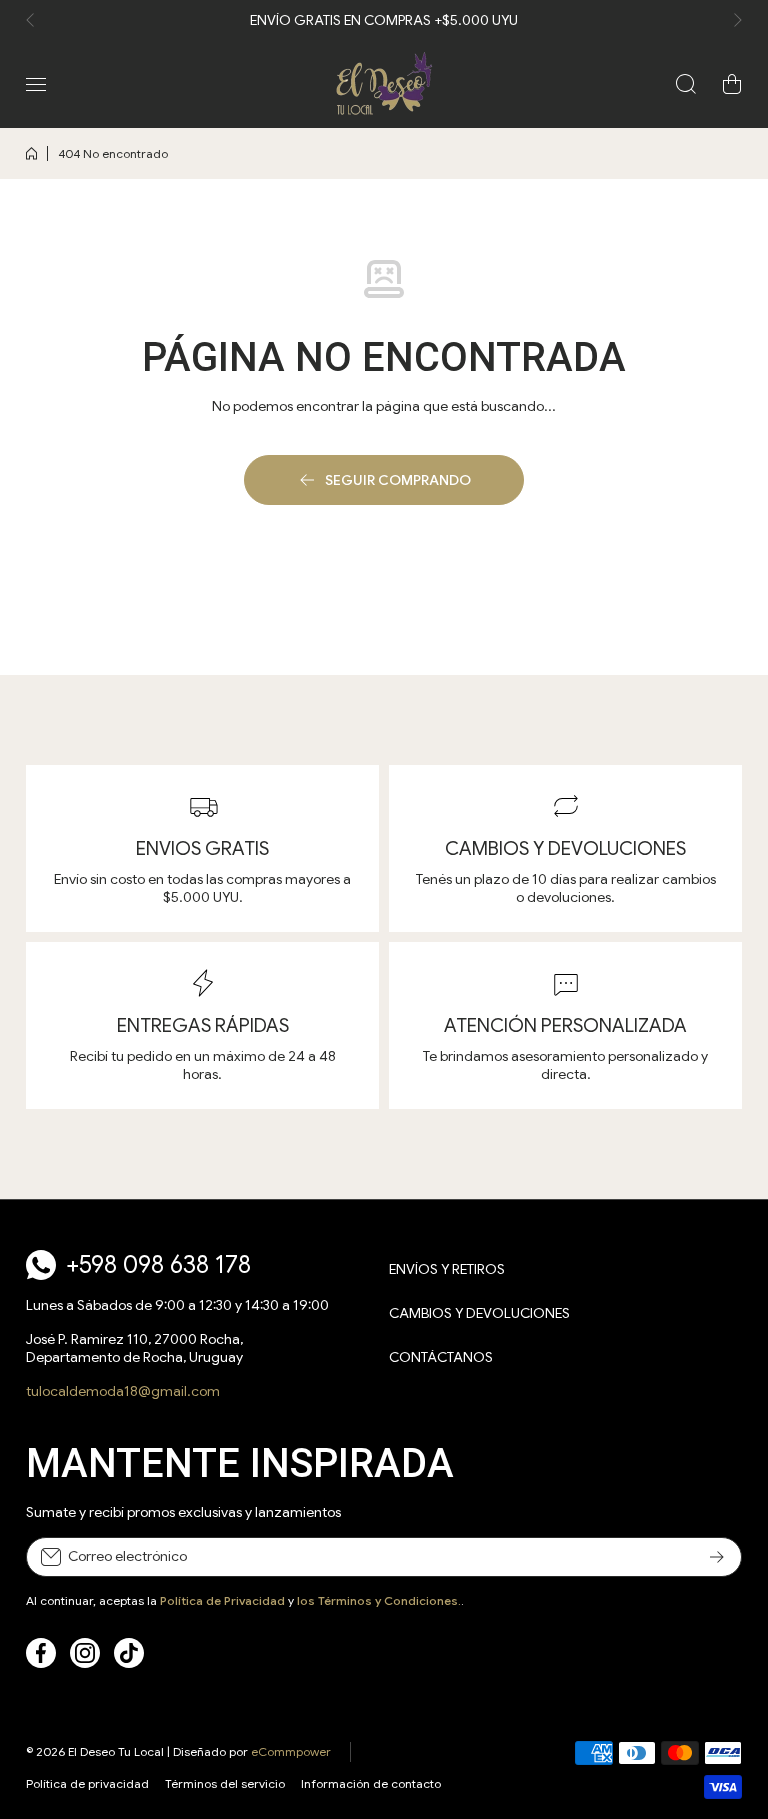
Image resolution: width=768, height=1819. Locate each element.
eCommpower (291, 1751)
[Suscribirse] (717, 1557)
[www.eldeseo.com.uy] (384, 84)
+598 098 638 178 (158, 1265)
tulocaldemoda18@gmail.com (123, 1391)
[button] (36, 20)
